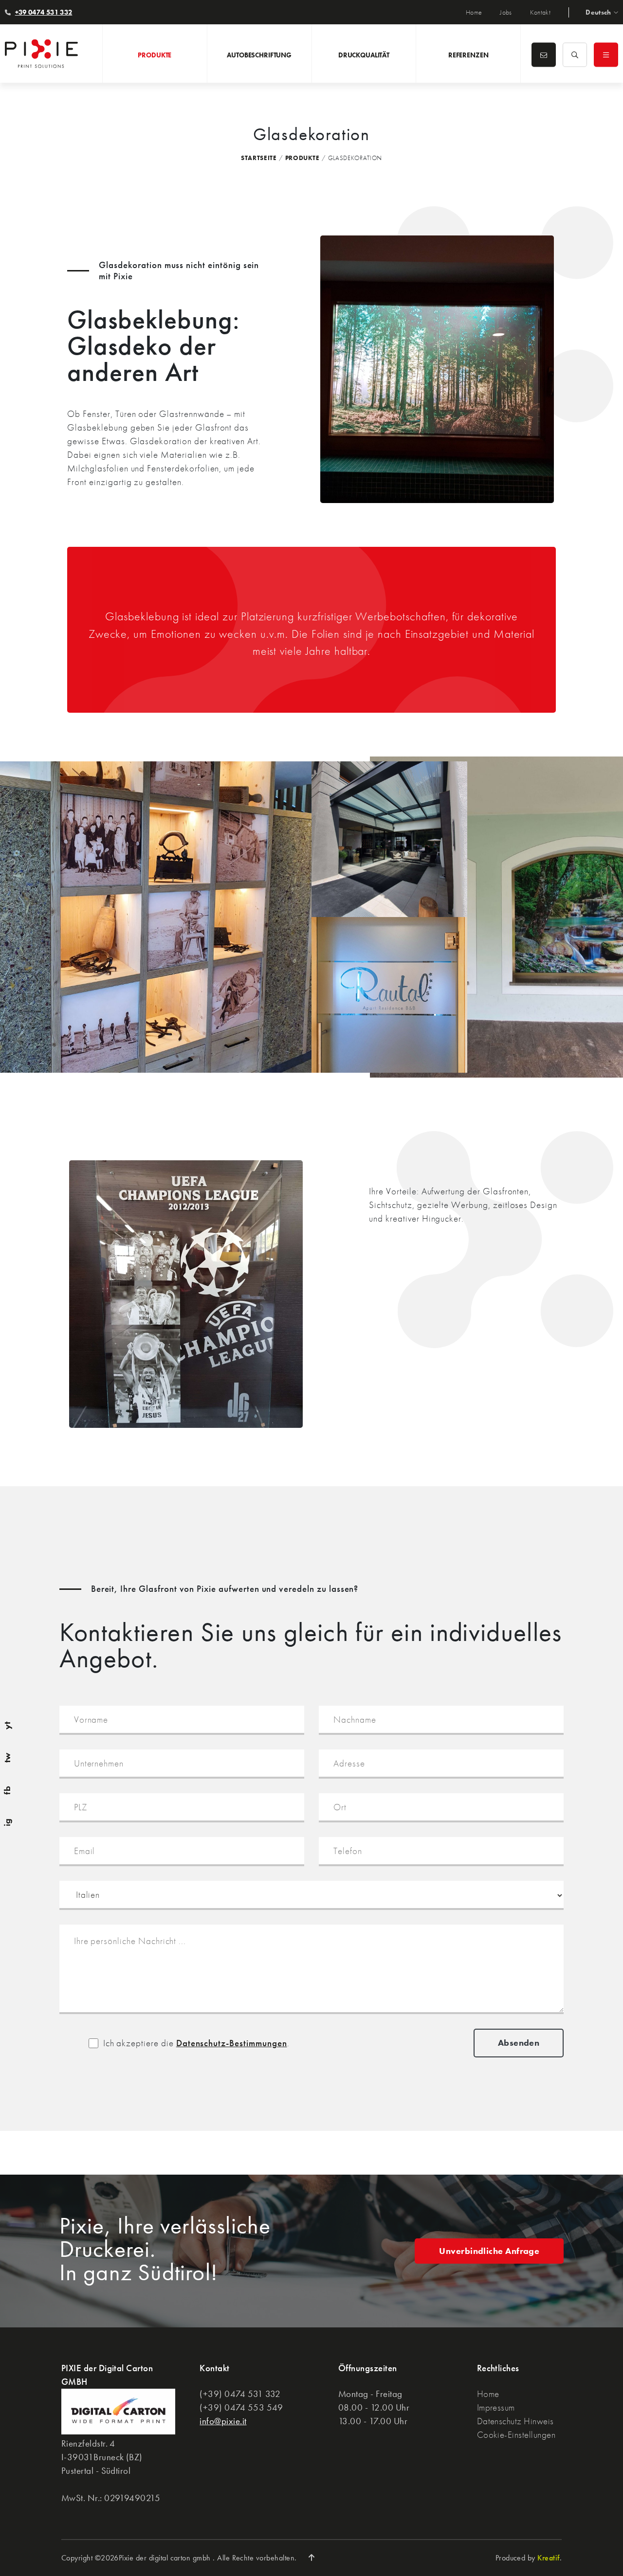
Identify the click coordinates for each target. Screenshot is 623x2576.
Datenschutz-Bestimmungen (232, 2043)
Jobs (506, 12)
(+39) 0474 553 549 (241, 2407)
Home (474, 12)
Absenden (519, 2043)
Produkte (302, 158)
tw (7, 1758)
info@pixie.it (223, 2421)
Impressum (496, 2407)
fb (7, 1790)
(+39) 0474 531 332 (240, 2394)
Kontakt (540, 12)
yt (7, 1725)
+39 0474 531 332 (44, 12)
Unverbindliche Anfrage (489, 2251)
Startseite (259, 158)
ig (7, 1823)
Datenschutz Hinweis (515, 2421)
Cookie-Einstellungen (516, 2435)
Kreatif (548, 2558)
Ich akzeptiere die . (196, 2043)
